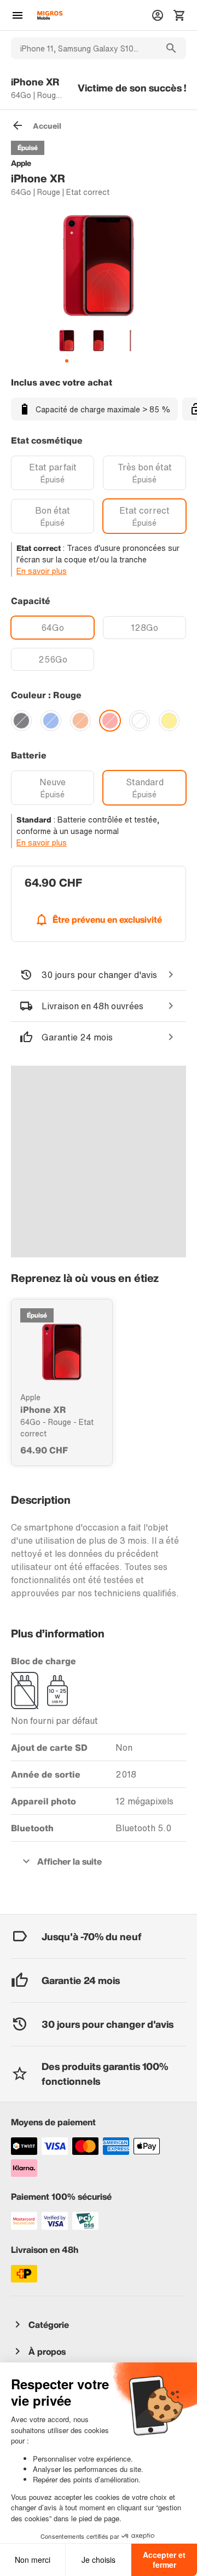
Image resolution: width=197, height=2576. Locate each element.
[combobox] (84, 48)
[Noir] (21, 721)
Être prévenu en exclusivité (107, 919)
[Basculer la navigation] (18, 15)
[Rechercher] (171, 48)
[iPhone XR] (62, 1352)
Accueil (47, 126)
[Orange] (80, 721)
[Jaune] (169, 721)
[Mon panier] (179, 15)
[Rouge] (110, 721)
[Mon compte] (158, 15)
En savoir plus (42, 571)
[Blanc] (140, 721)
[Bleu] (51, 721)
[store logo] (50, 15)
